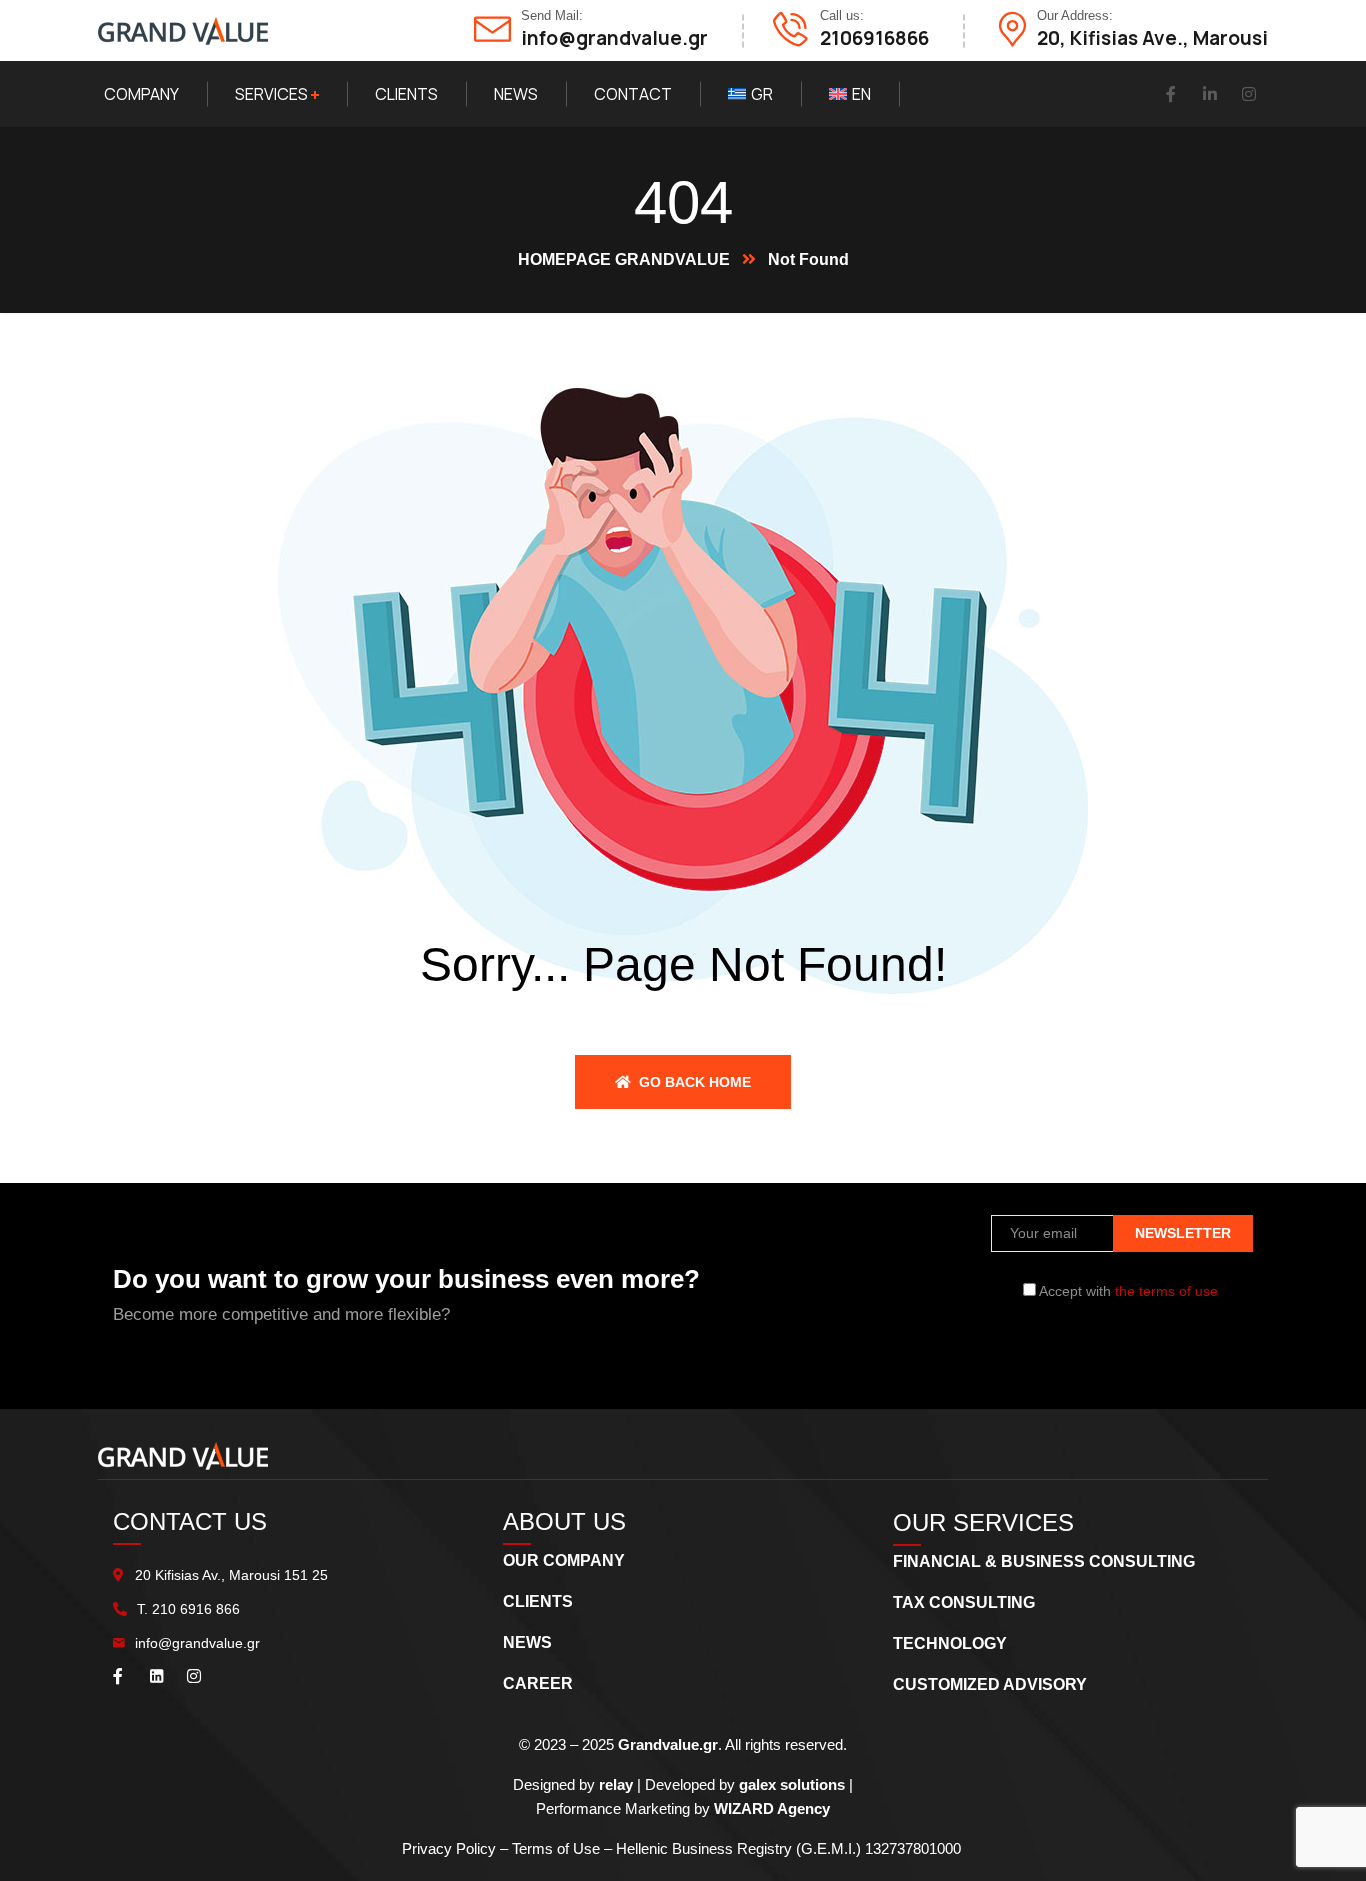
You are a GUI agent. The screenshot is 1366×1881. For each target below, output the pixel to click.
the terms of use (1166, 1291)
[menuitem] (750, 94)
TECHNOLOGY (950, 1643)
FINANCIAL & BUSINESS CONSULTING (1044, 1561)
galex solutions (792, 1784)
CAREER (538, 1683)
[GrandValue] (183, 31)
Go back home (693, 1082)
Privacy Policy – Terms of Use (503, 1848)
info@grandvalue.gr (197, 1643)
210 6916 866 (196, 1609)
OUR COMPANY (564, 1560)
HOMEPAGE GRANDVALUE (624, 259)
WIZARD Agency (772, 1808)
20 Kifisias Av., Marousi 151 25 (231, 1575)
